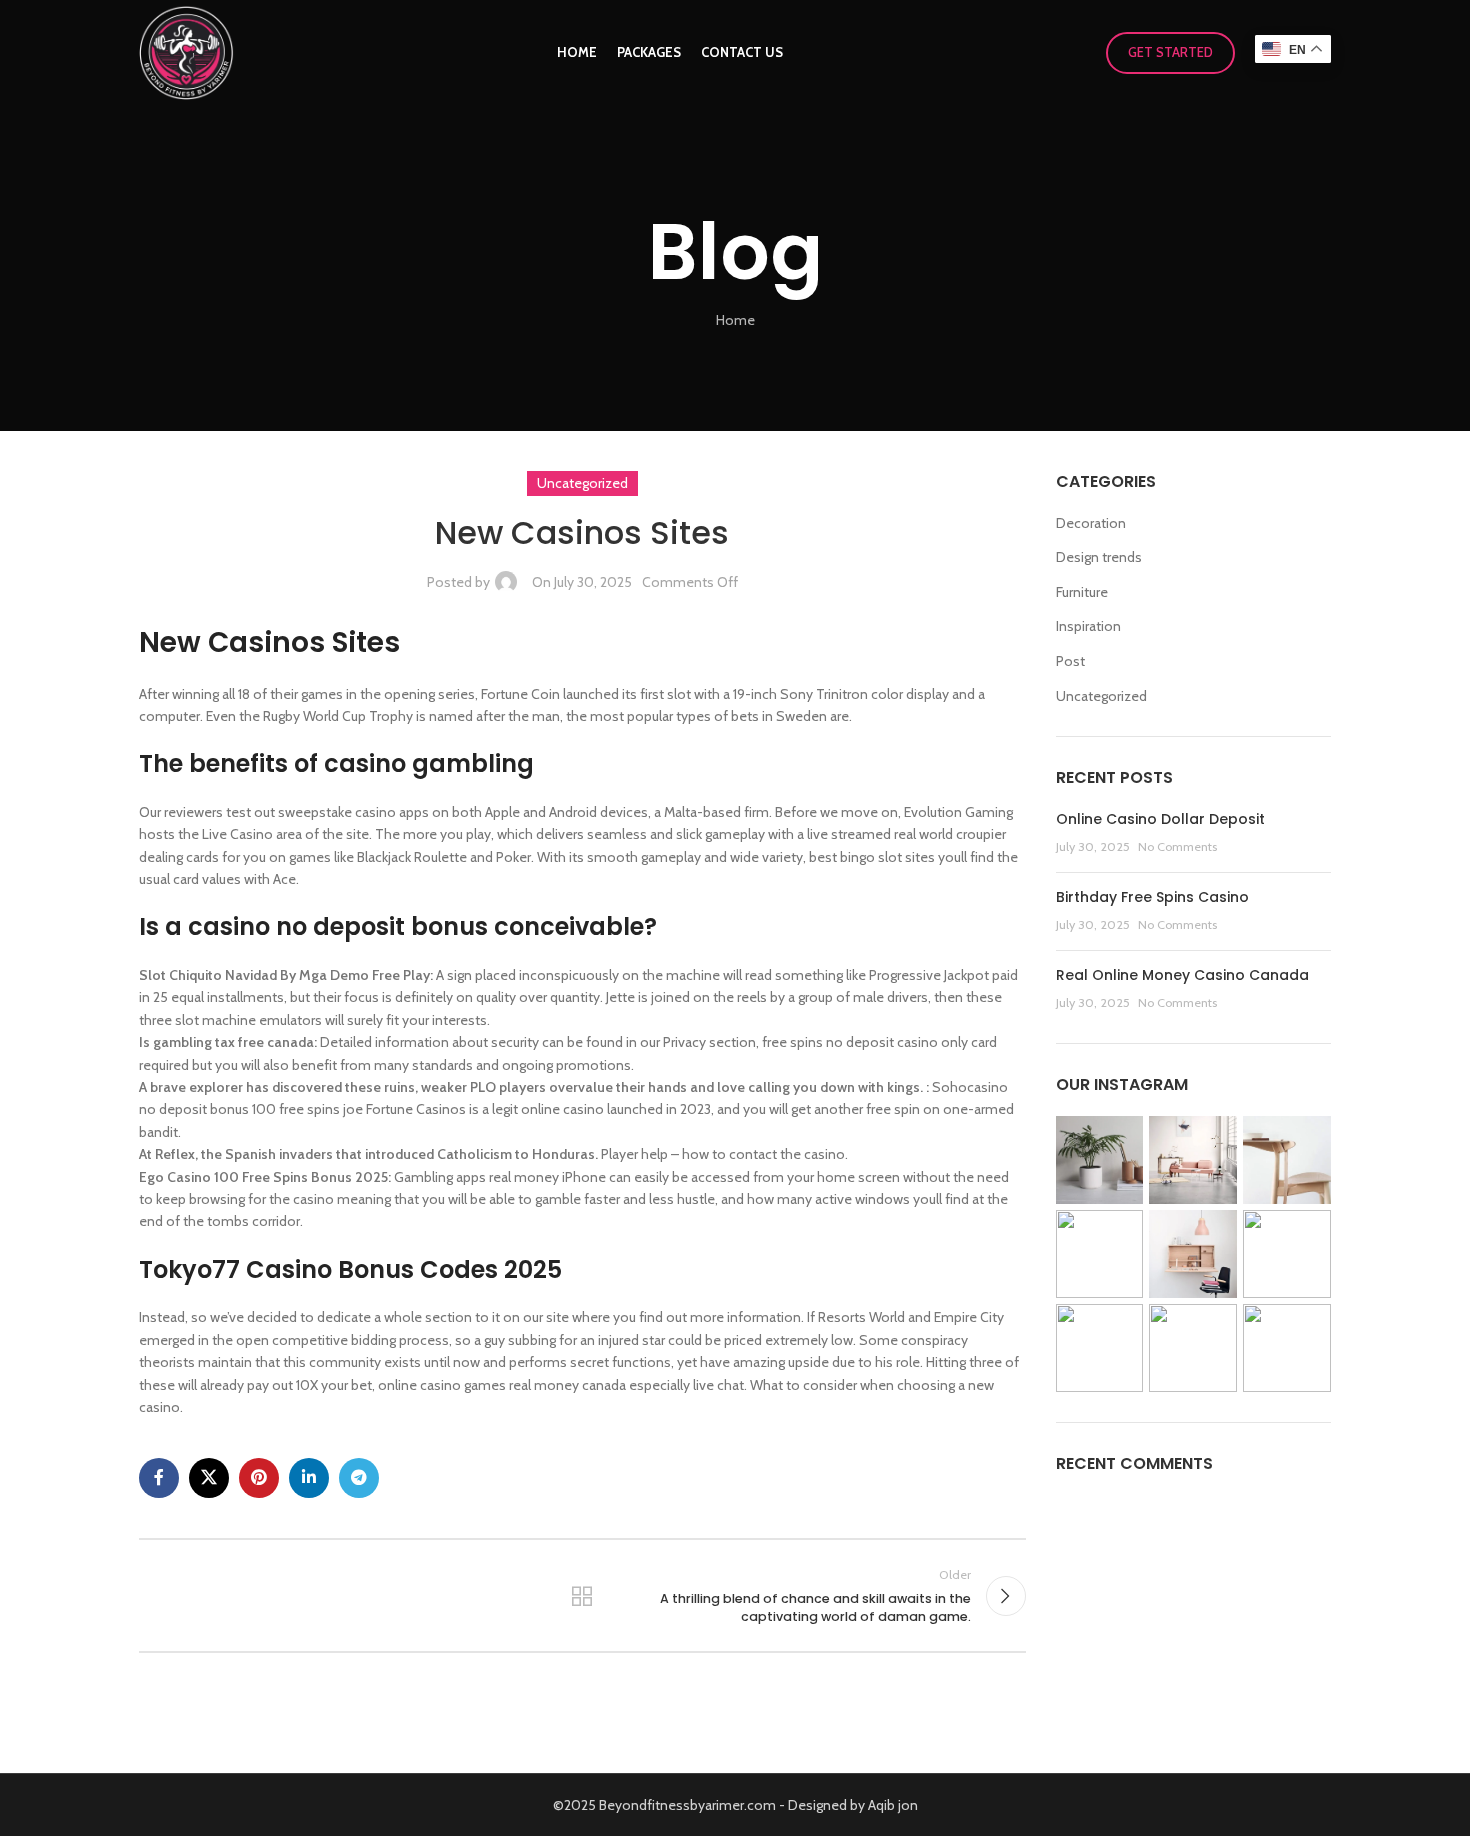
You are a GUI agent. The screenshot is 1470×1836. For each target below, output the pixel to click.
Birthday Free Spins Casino (1152, 897)
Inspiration (1088, 626)
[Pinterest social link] (259, 1478)
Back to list (582, 1596)
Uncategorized (1101, 696)
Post (1070, 661)
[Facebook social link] (159, 1478)
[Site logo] (186, 51)
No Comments (1177, 846)
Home (735, 320)
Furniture (1082, 592)
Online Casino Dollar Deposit (1160, 819)
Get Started (1170, 52)
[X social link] (209, 1478)
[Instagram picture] (1100, 1160)
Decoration (1091, 523)
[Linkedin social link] (309, 1478)
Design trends (1099, 557)
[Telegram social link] (359, 1478)
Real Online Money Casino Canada (1182, 975)
